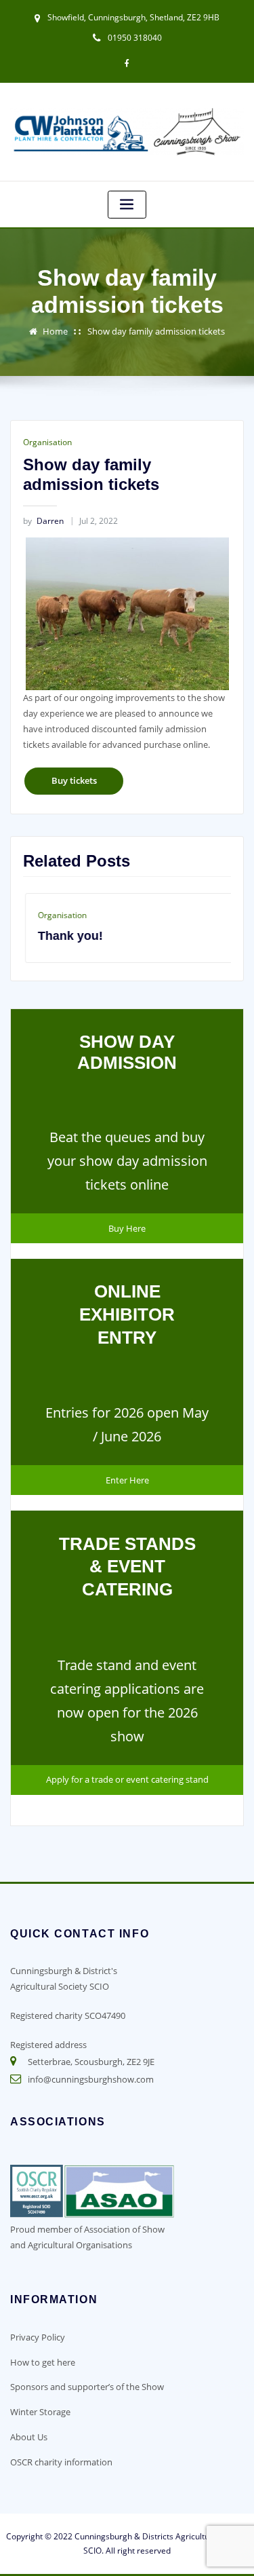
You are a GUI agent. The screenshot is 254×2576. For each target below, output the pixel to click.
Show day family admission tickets (156, 331)
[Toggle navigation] (127, 205)
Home (55, 331)
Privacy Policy (38, 2337)
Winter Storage (40, 2412)
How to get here (43, 2362)
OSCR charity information (61, 2462)
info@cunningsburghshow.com (91, 2079)
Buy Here (127, 1228)
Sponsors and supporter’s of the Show (87, 2387)
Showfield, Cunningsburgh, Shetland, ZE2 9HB (133, 17)
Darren (43, 521)
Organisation (47, 442)
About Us (29, 2437)
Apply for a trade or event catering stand (127, 1779)
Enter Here (127, 1480)
